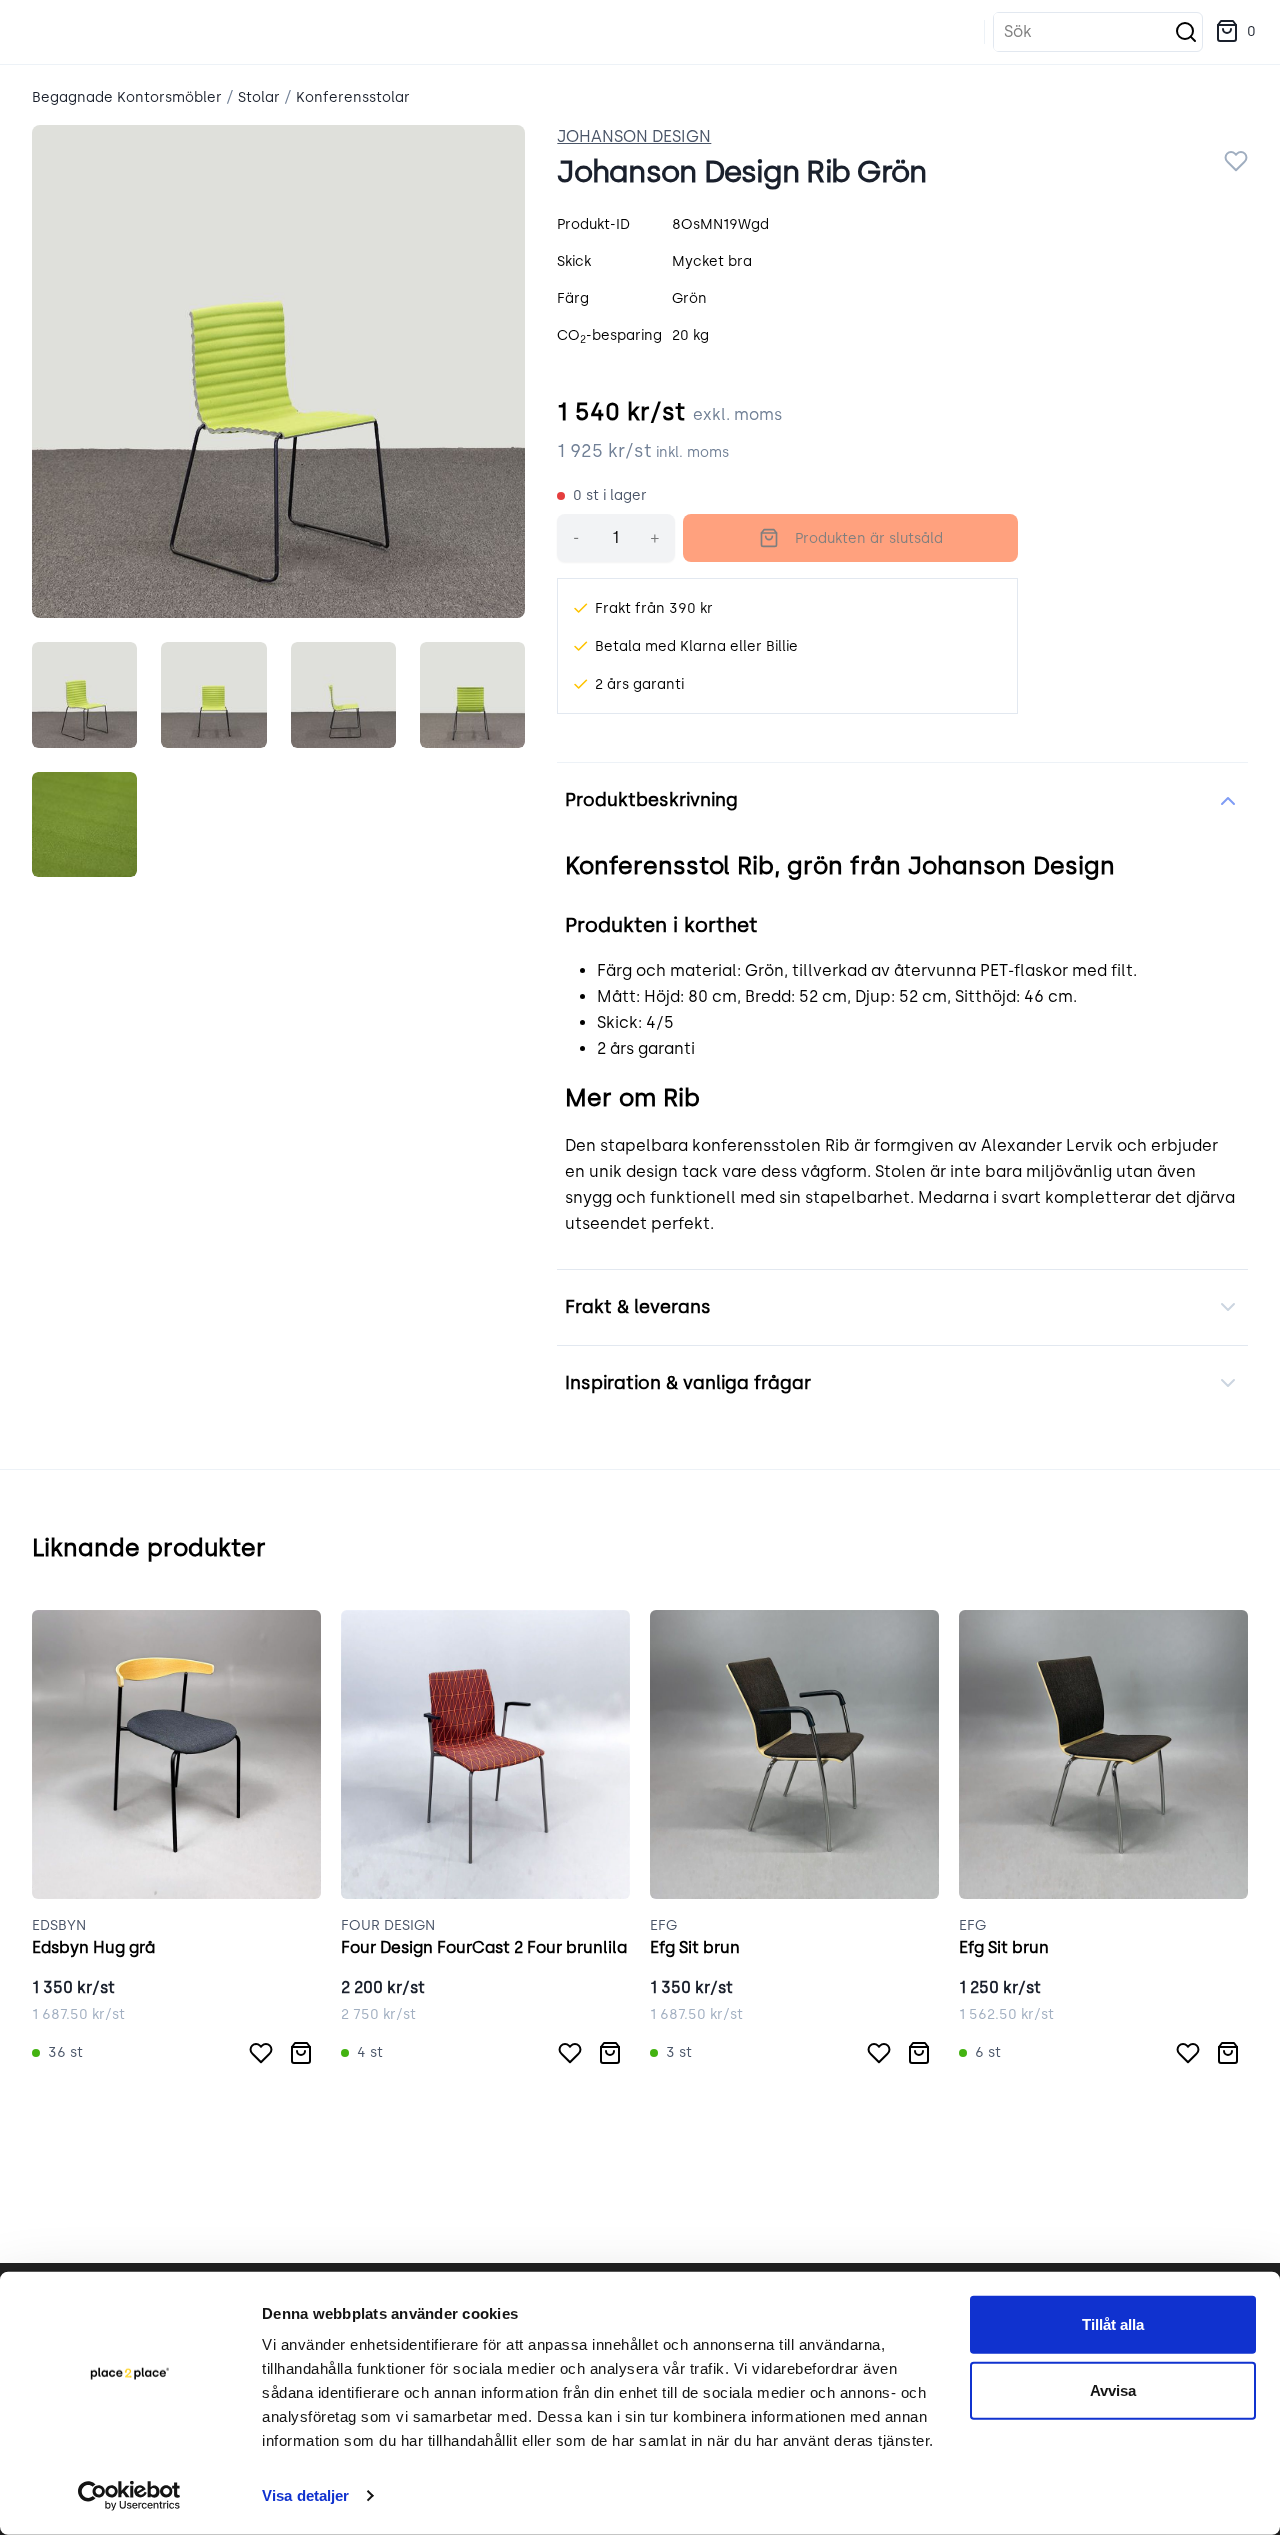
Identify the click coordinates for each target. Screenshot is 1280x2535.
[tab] (84, 694)
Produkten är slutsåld (869, 538)
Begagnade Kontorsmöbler (127, 97)
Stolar (259, 97)
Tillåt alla (1113, 2324)
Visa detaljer (305, 2495)
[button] (1235, 32)
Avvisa (1113, 2389)
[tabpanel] (278, 371)
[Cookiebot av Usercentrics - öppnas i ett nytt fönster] (129, 2496)
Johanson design (634, 136)
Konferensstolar (353, 97)
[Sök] (1186, 32)
